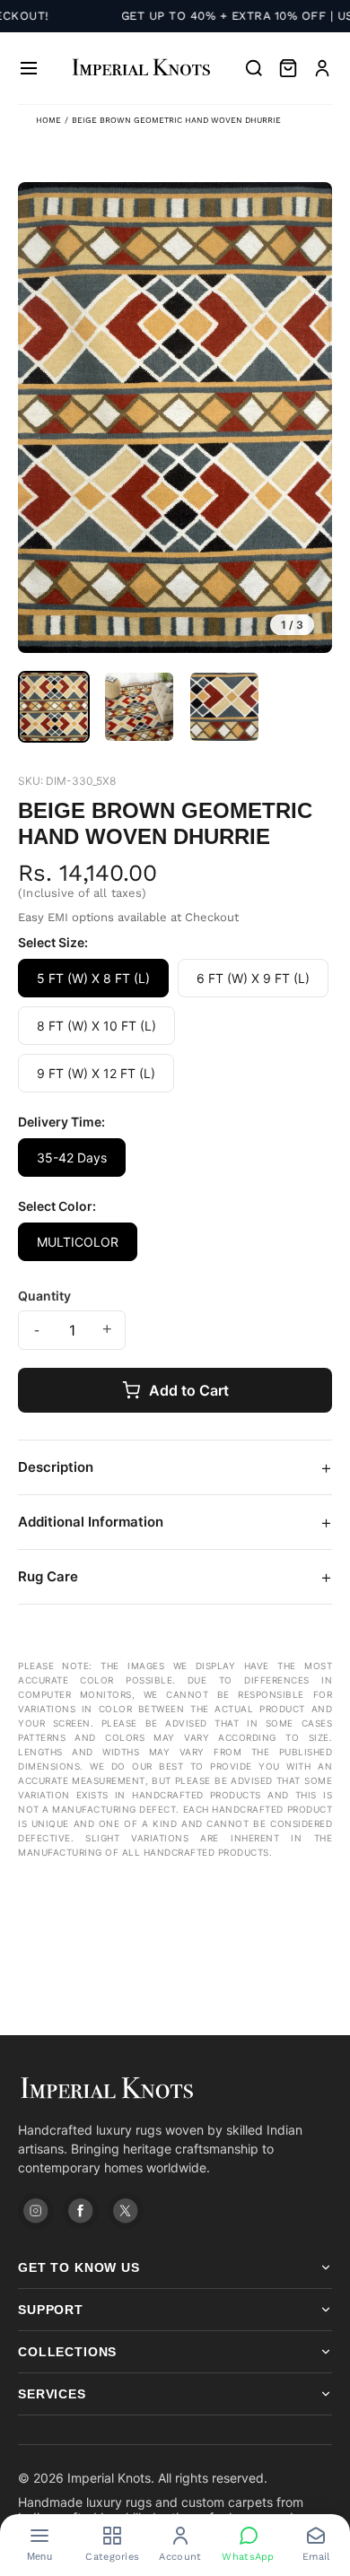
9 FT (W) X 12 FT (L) (96, 1073)
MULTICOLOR (78, 1242)
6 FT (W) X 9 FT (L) (253, 978)
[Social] (36, 2211)
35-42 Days (72, 1157)
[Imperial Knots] (175, 2089)
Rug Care (175, 1577)
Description (175, 1467)
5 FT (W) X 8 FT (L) (93, 978)
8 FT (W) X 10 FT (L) (96, 1026)
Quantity (44, 1296)
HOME (48, 120)
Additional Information (175, 1522)
